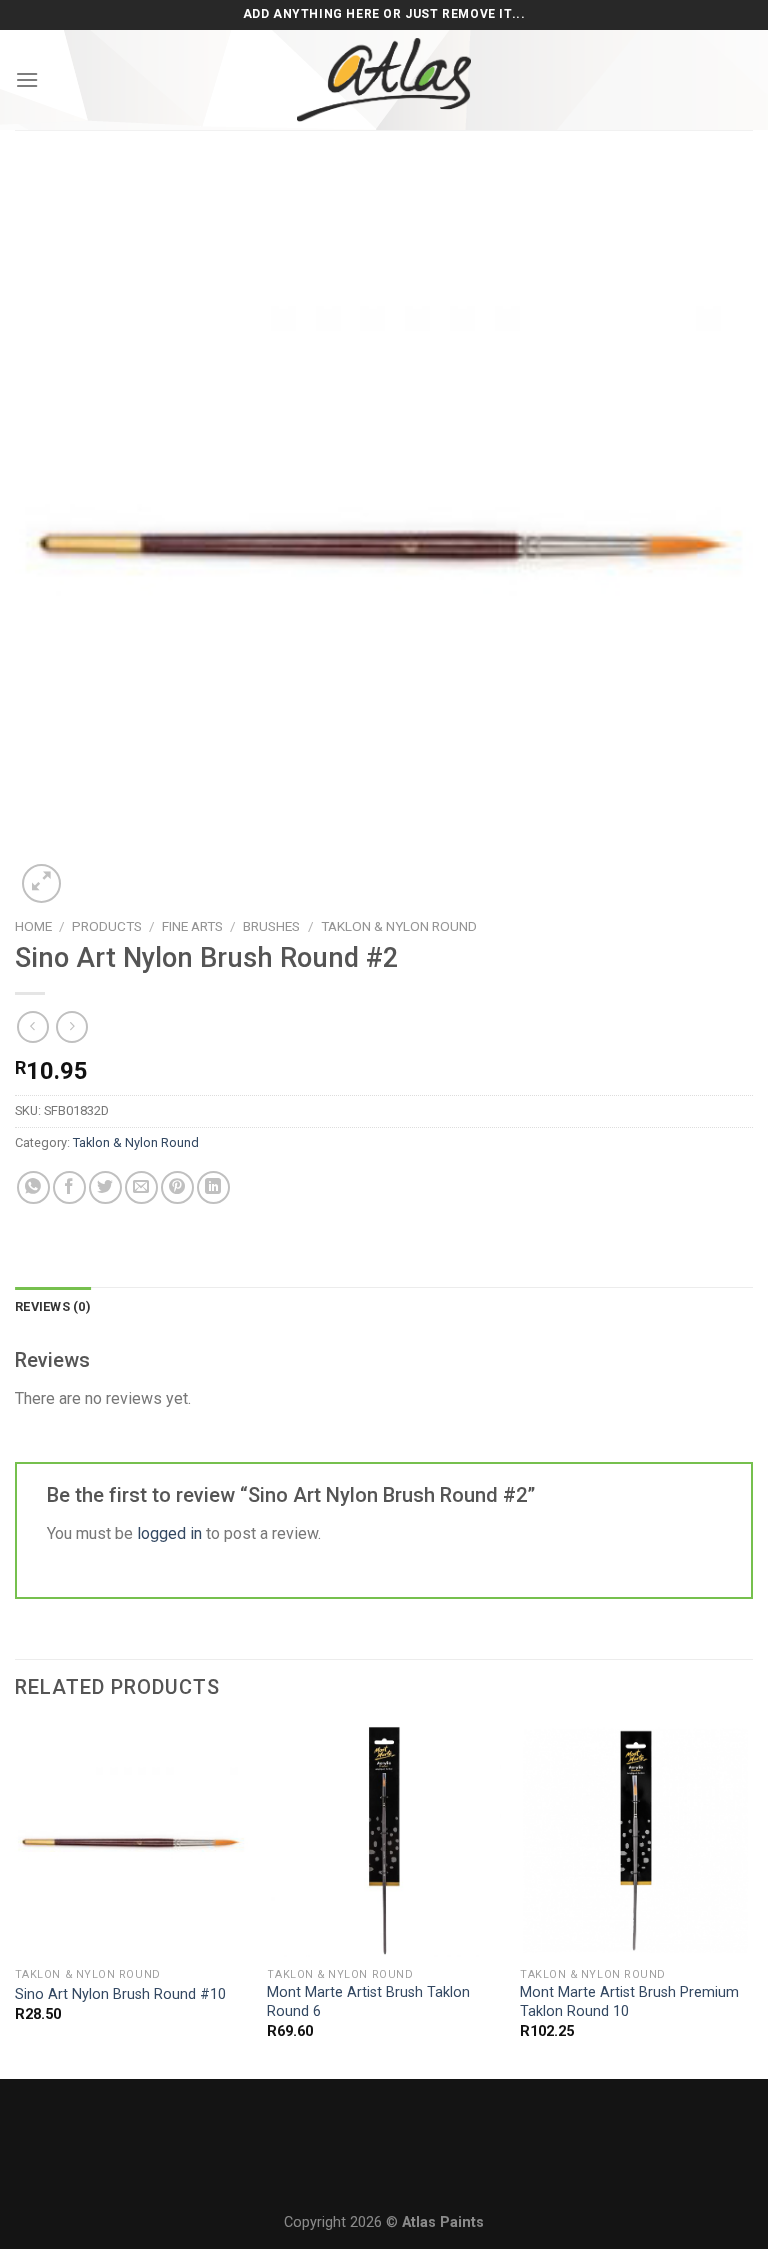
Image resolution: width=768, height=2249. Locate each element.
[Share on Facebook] (69, 1187)
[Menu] (27, 79)
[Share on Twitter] (105, 1187)
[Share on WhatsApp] (33, 1187)
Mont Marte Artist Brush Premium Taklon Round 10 (629, 2002)
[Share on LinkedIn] (213, 1187)
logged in (169, 1533)
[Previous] (16, 1899)
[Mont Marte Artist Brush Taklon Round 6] (383, 1840)
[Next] (752, 1899)
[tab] (53, 1307)
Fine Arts (192, 926)
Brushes (271, 926)
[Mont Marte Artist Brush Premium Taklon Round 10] (636, 1840)
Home (33, 926)
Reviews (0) (53, 1306)
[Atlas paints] (384, 80)
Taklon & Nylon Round (399, 926)
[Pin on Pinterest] (177, 1187)
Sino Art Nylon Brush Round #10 (120, 1994)
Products (107, 926)
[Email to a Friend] (141, 1187)
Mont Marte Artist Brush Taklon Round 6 (368, 2002)
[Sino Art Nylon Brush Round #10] (131, 1840)
